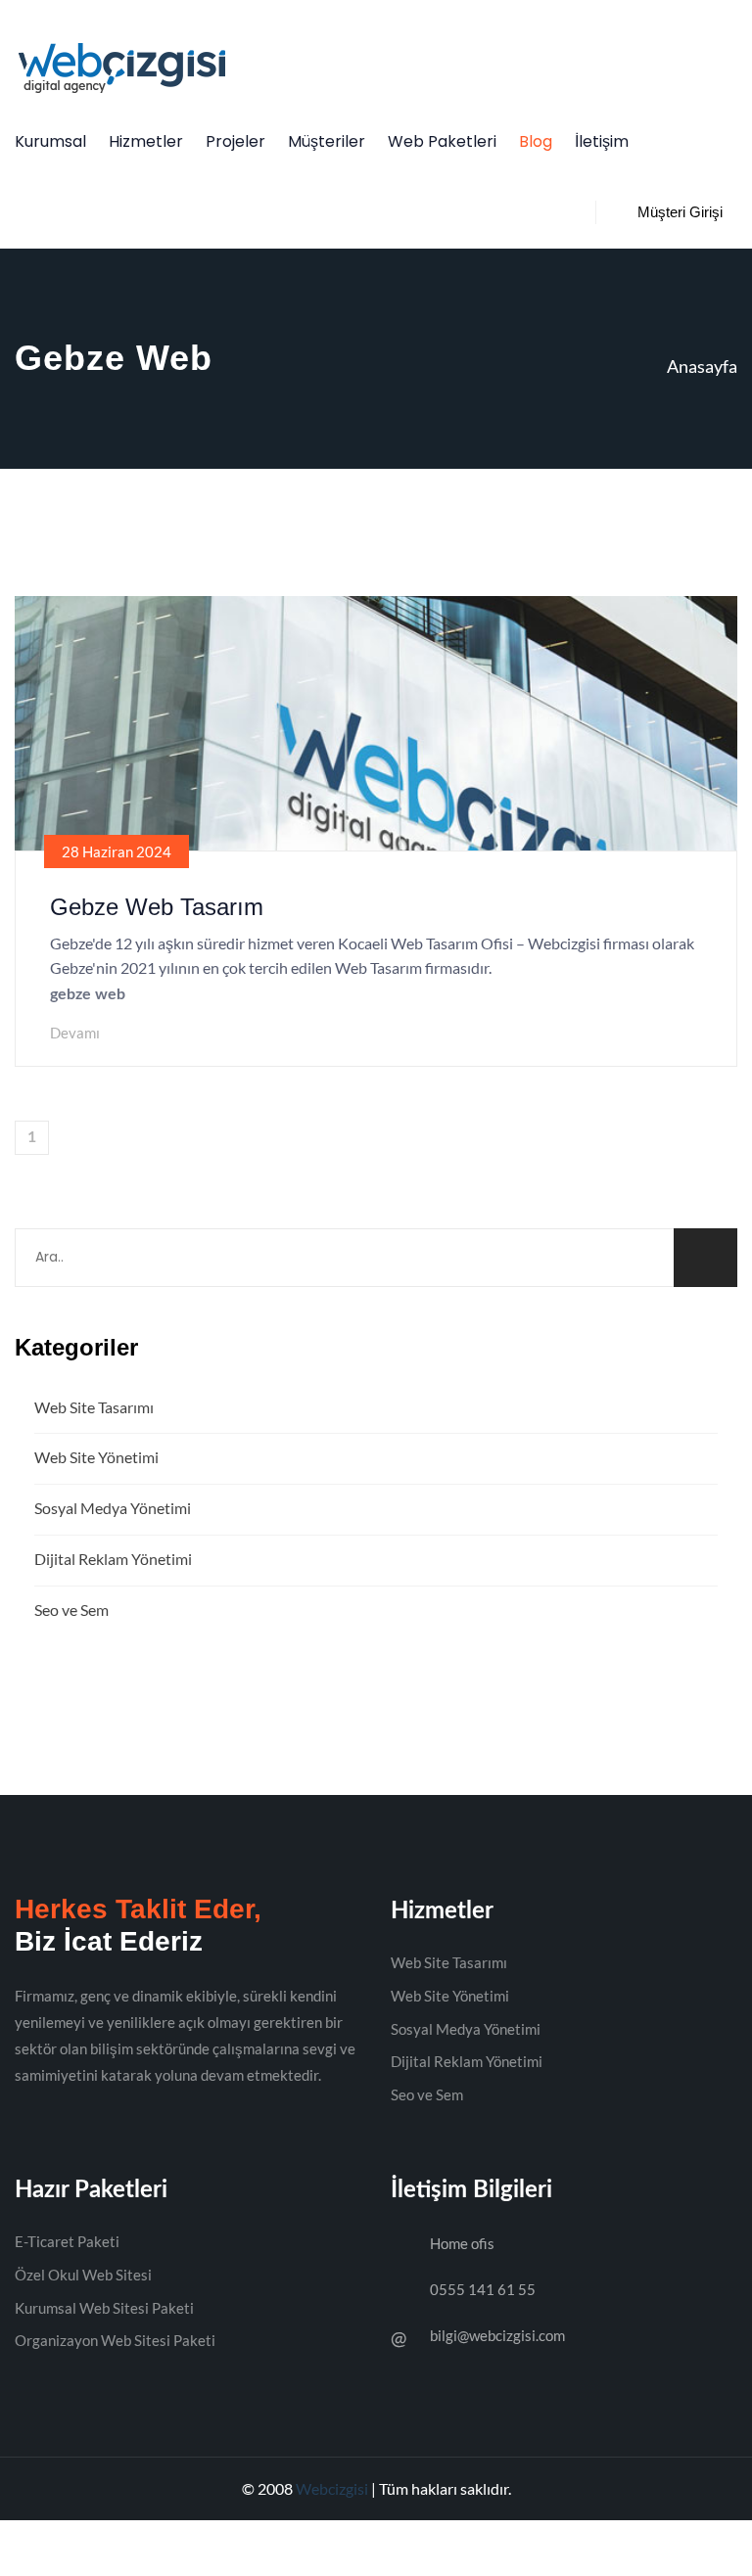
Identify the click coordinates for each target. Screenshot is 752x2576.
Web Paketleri (442, 141)
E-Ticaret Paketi (67, 2241)
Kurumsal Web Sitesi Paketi (104, 2308)
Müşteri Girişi (678, 212)
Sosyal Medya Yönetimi (113, 1508)
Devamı (76, 1033)
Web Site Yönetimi (96, 1457)
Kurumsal (50, 141)
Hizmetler (146, 141)
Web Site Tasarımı (94, 1407)
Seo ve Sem (71, 1610)
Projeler (235, 141)
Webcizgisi (332, 2488)
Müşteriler (327, 141)
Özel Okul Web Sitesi (83, 2275)
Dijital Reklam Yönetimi (113, 1559)
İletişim (602, 141)
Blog (536, 141)
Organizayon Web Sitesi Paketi (115, 2340)
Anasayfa (702, 366)
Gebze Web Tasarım (157, 907)
